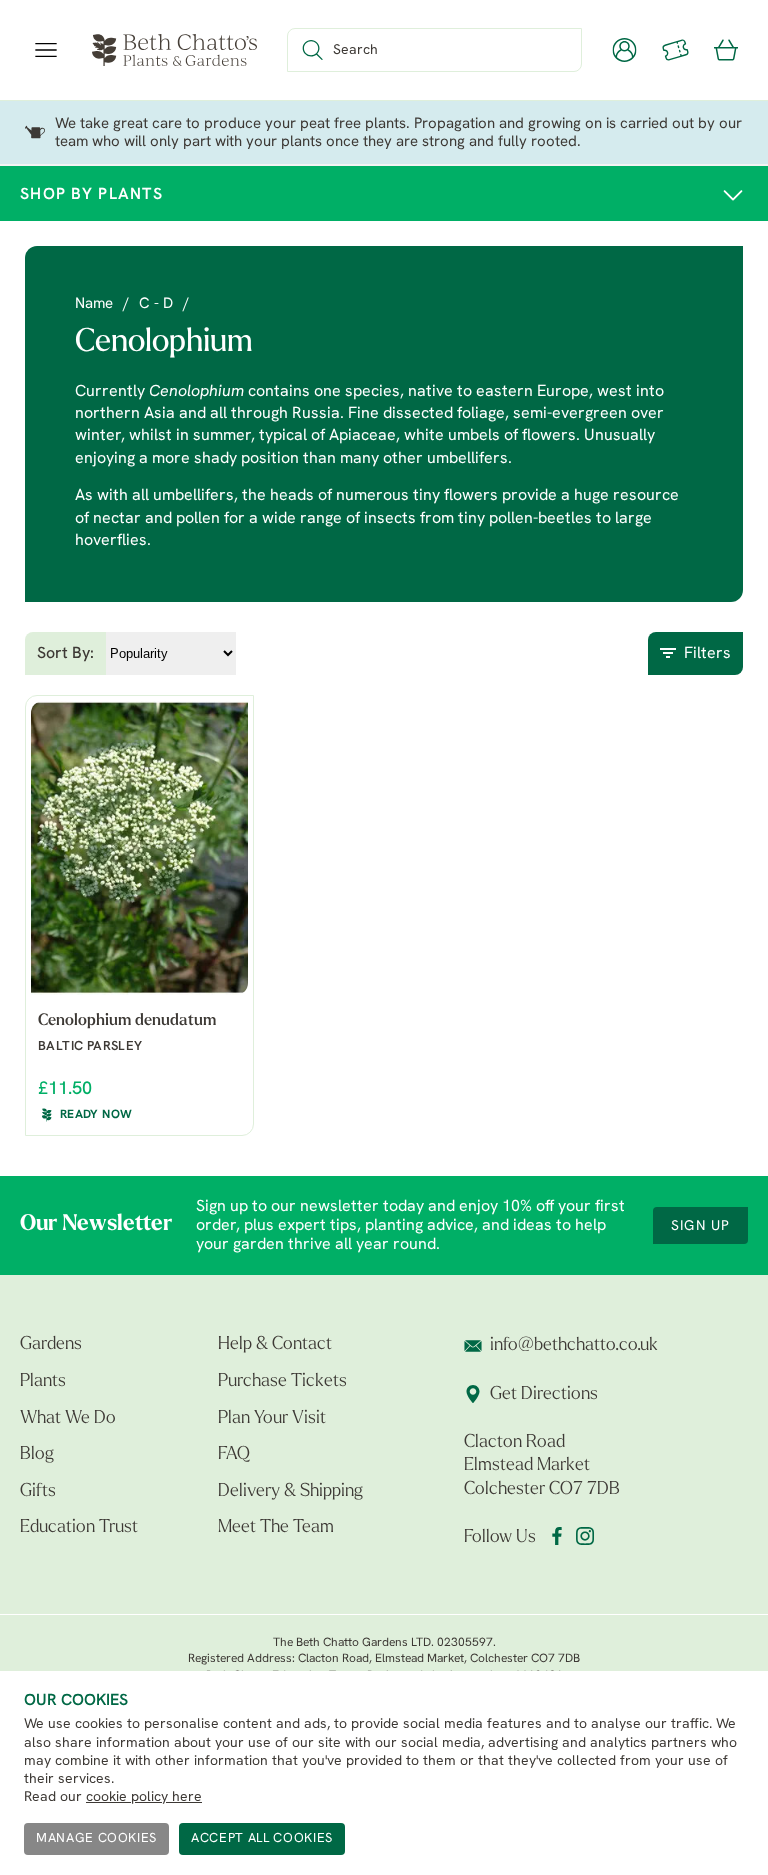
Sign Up (700, 1226)
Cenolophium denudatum (127, 1021)
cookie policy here (144, 1797)
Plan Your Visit (272, 1419)
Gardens (51, 1345)
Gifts (38, 1492)
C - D (156, 304)
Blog (37, 1455)
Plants (43, 1382)
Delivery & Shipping (290, 1492)
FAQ (234, 1455)
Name (94, 304)
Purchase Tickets (282, 1382)
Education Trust (79, 1528)
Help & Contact (275, 1345)
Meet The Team (276, 1528)
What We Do (68, 1419)
